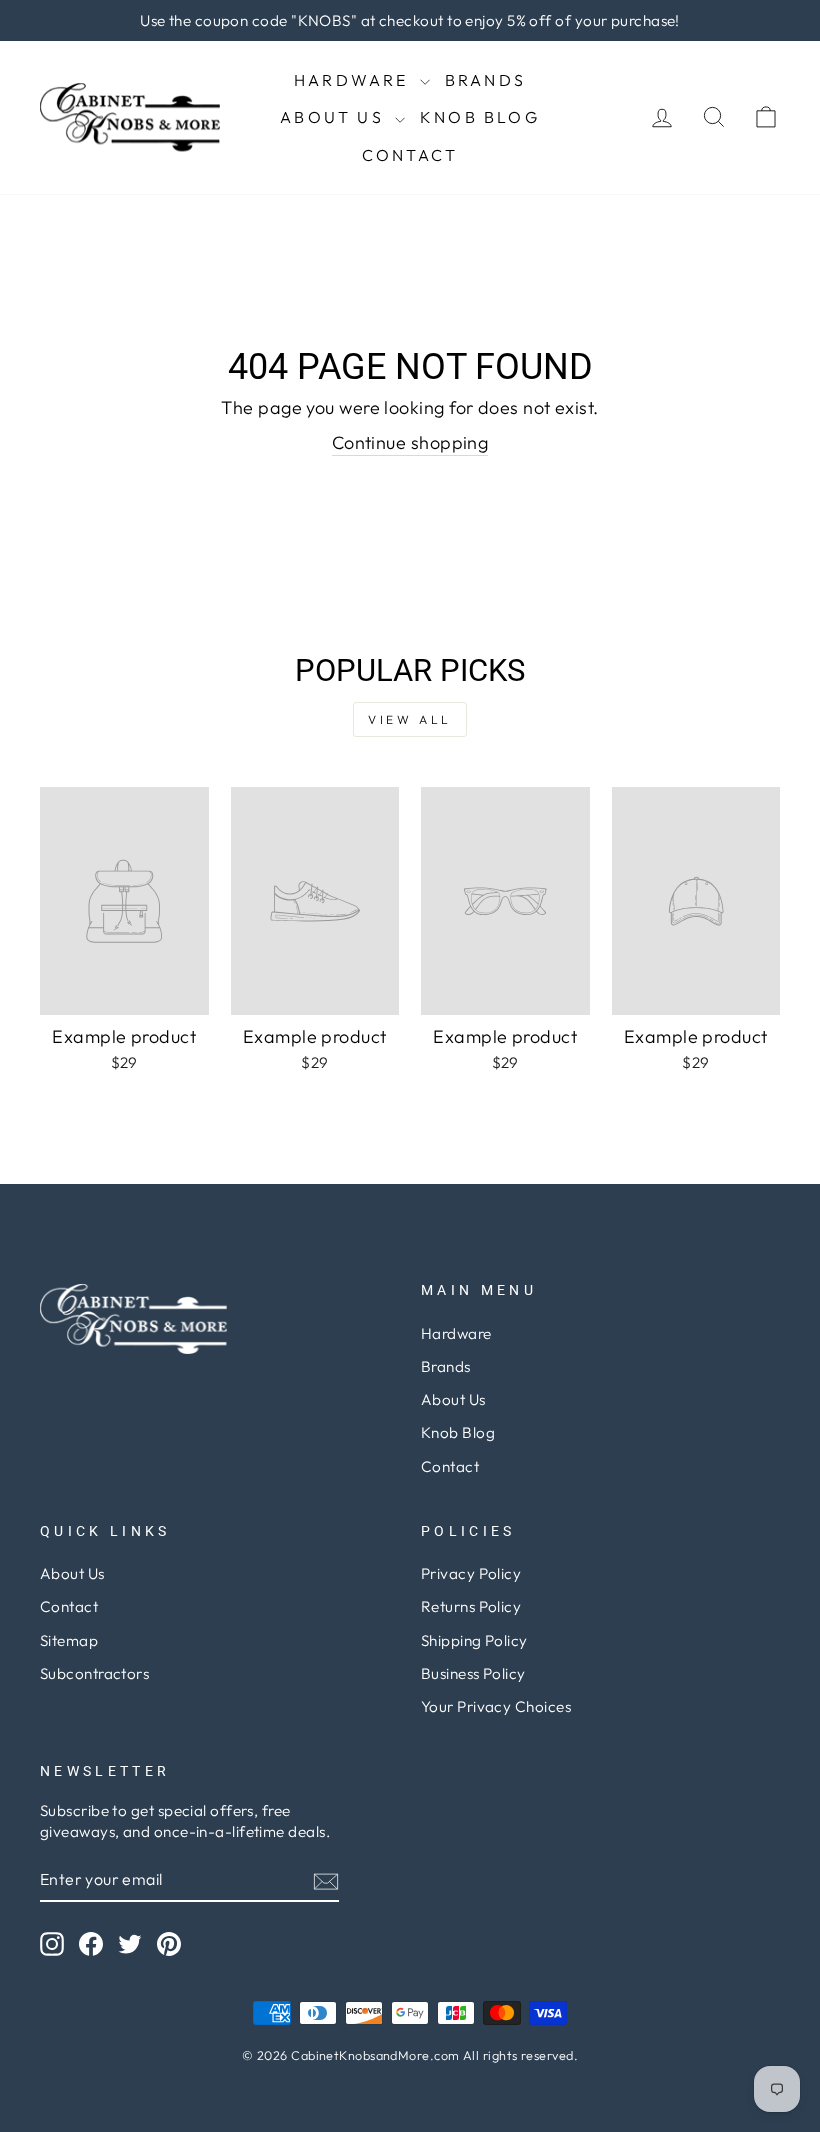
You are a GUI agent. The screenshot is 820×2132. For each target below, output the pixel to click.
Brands (485, 80)
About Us (335, 117)
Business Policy (473, 1673)
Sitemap (69, 1640)
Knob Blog (480, 117)
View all (410, 719)
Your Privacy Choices (496, 1706)
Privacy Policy (471, 1573)
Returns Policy (471, 1606)
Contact (410, 155)
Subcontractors (94, 1673)
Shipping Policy (474, 1640)
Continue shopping (410, 442)
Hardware (354, 80)
